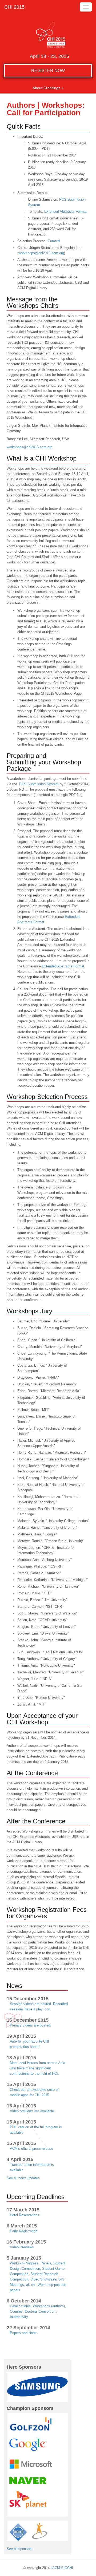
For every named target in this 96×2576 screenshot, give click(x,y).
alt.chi (31, 2285)
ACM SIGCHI (63, 2568)
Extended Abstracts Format (65, 212)
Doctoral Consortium (41, 2311)
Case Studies (20, 2306)
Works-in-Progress (24, 2263)
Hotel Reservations (25, 2215)
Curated (54, 241)
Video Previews (22, 2247)
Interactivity (19, 2317)
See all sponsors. (20, 2549)
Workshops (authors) (49, 2306)
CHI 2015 (14, 7)
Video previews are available (32, 2111)
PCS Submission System (39, 784)
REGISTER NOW (48, 71)
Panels (46, 2263)
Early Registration (24, 2231)
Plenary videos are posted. (31, 2025)
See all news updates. (24, 2178)
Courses (16, 2311)
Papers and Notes (24, 2333)
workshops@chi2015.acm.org (41, 253)
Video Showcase (43, 2279)
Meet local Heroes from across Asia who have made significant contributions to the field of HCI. (37, 2068)
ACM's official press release (31, 2149)
